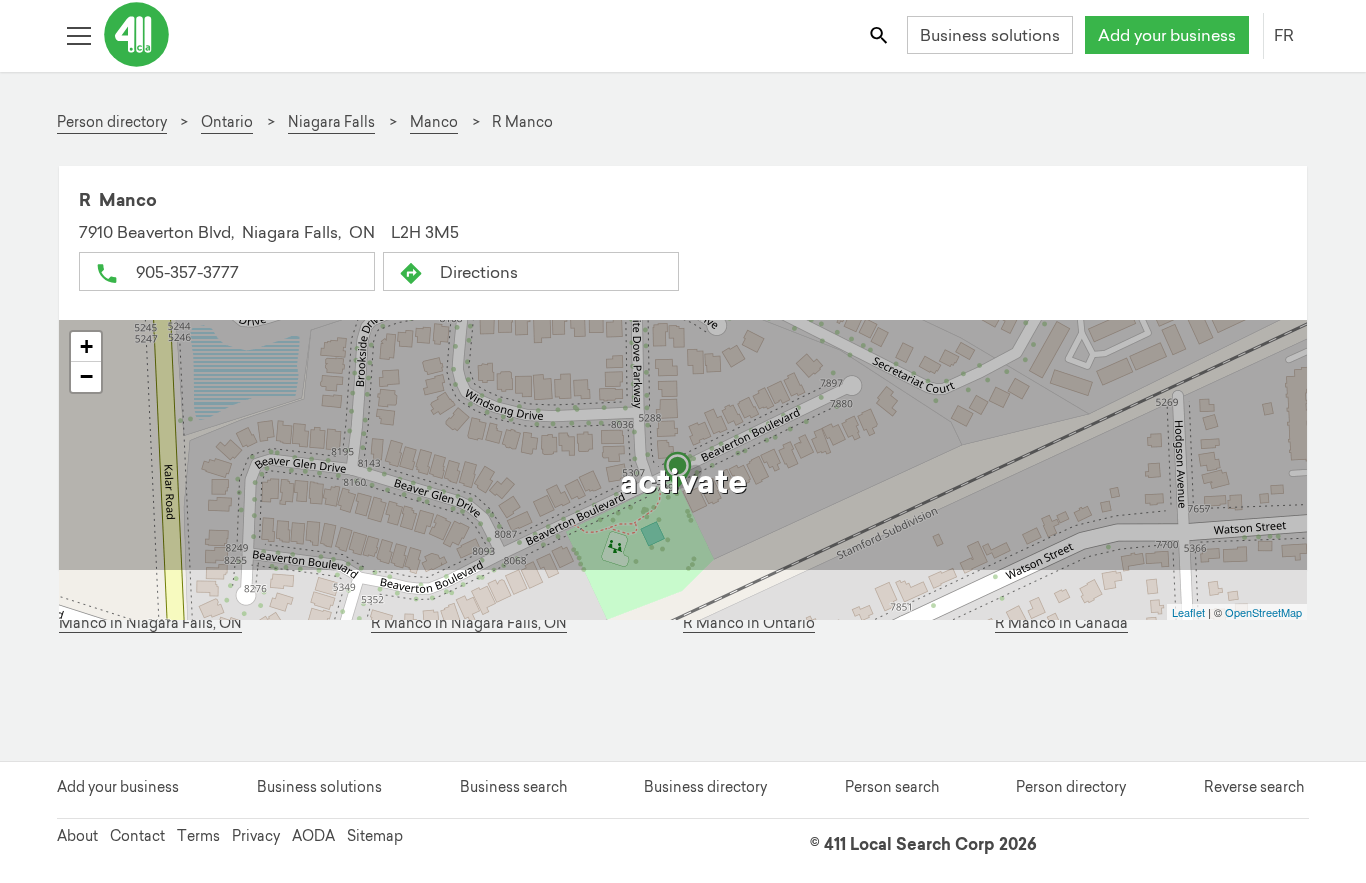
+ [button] (86, 346)
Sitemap (375, 836)
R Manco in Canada (1061, 623)
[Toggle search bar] (880, 34)
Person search (892, 787)
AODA (313, 836)
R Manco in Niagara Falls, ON (469, 623)
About (77, 836)
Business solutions (990, 35)
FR (1284, 35)
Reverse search (1254, 787)
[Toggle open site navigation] (78, 34)
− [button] (86, 376)
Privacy (256, 836)
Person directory (1071, 787)
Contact (137, 836)
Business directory (705, 787)
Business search (513, 787)
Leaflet (1188, 612)
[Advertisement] (671, 700)
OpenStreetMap (1263, 612)
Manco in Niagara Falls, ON (150, 623)
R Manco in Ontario (749, 623)
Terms (198, 836)
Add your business (1167, 35)
